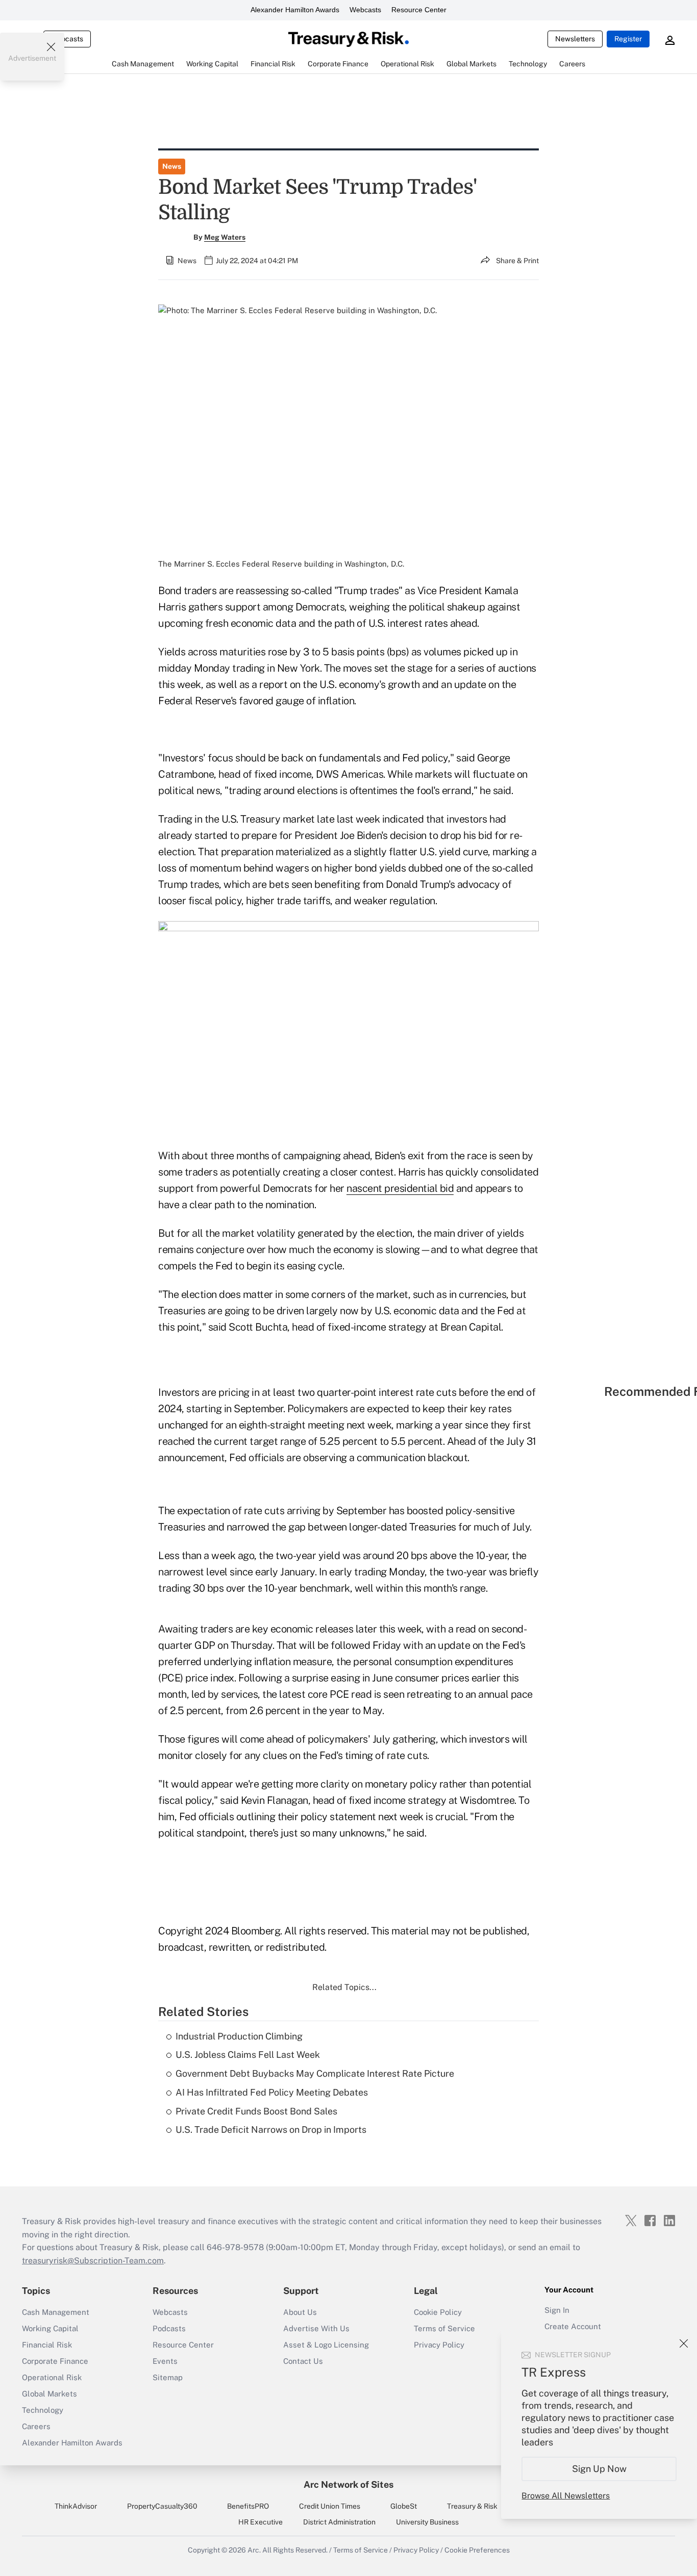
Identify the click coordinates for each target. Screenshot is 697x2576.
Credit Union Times (330, 2506)
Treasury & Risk (472, 2506)
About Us (300, 2312)
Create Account (573, 2326)
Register (628, 39)
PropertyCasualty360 (162, 2506)
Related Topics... (344, 1987)
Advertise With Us (316, 2328)
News (172, 166)
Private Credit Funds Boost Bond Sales (256, 2111)
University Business (427, 2522)
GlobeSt (404, 2506)
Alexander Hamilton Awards (295, 10)
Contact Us (303, 2361)
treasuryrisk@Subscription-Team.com (93, 2261)
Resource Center (419, 10)
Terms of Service (444, 2328)
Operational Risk (52, 2377)
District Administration (339, 2522)
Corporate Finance (55, 2361)
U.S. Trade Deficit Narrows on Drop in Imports (271, 2129)
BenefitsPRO (248, 2506)
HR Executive (260, 2522)
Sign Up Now (599, 2469)
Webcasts (365, 10)
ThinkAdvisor (76, 2506)
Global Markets (49, 2394)
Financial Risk (47, 2345)
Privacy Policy (439, 2345)
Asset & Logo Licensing (326, 2345)
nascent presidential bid (400, 1188)
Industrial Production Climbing (239, 2036)
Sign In (557, 2310)
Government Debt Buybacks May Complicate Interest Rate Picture (315, 2073)
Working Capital (50, 2328)
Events (165, 2361)
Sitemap (168, 2377)
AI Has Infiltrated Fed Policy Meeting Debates (272, 2092)
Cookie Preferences (477, 2550)
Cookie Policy (438, 2312)
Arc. (254, 2550)
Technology (43, 2410)
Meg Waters (225, 237)
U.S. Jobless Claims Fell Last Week (248, 2055)
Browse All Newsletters (566, 2496)
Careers (36, 2426)
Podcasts (169, 2328)
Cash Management (56, 2312)
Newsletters (575, 39)
